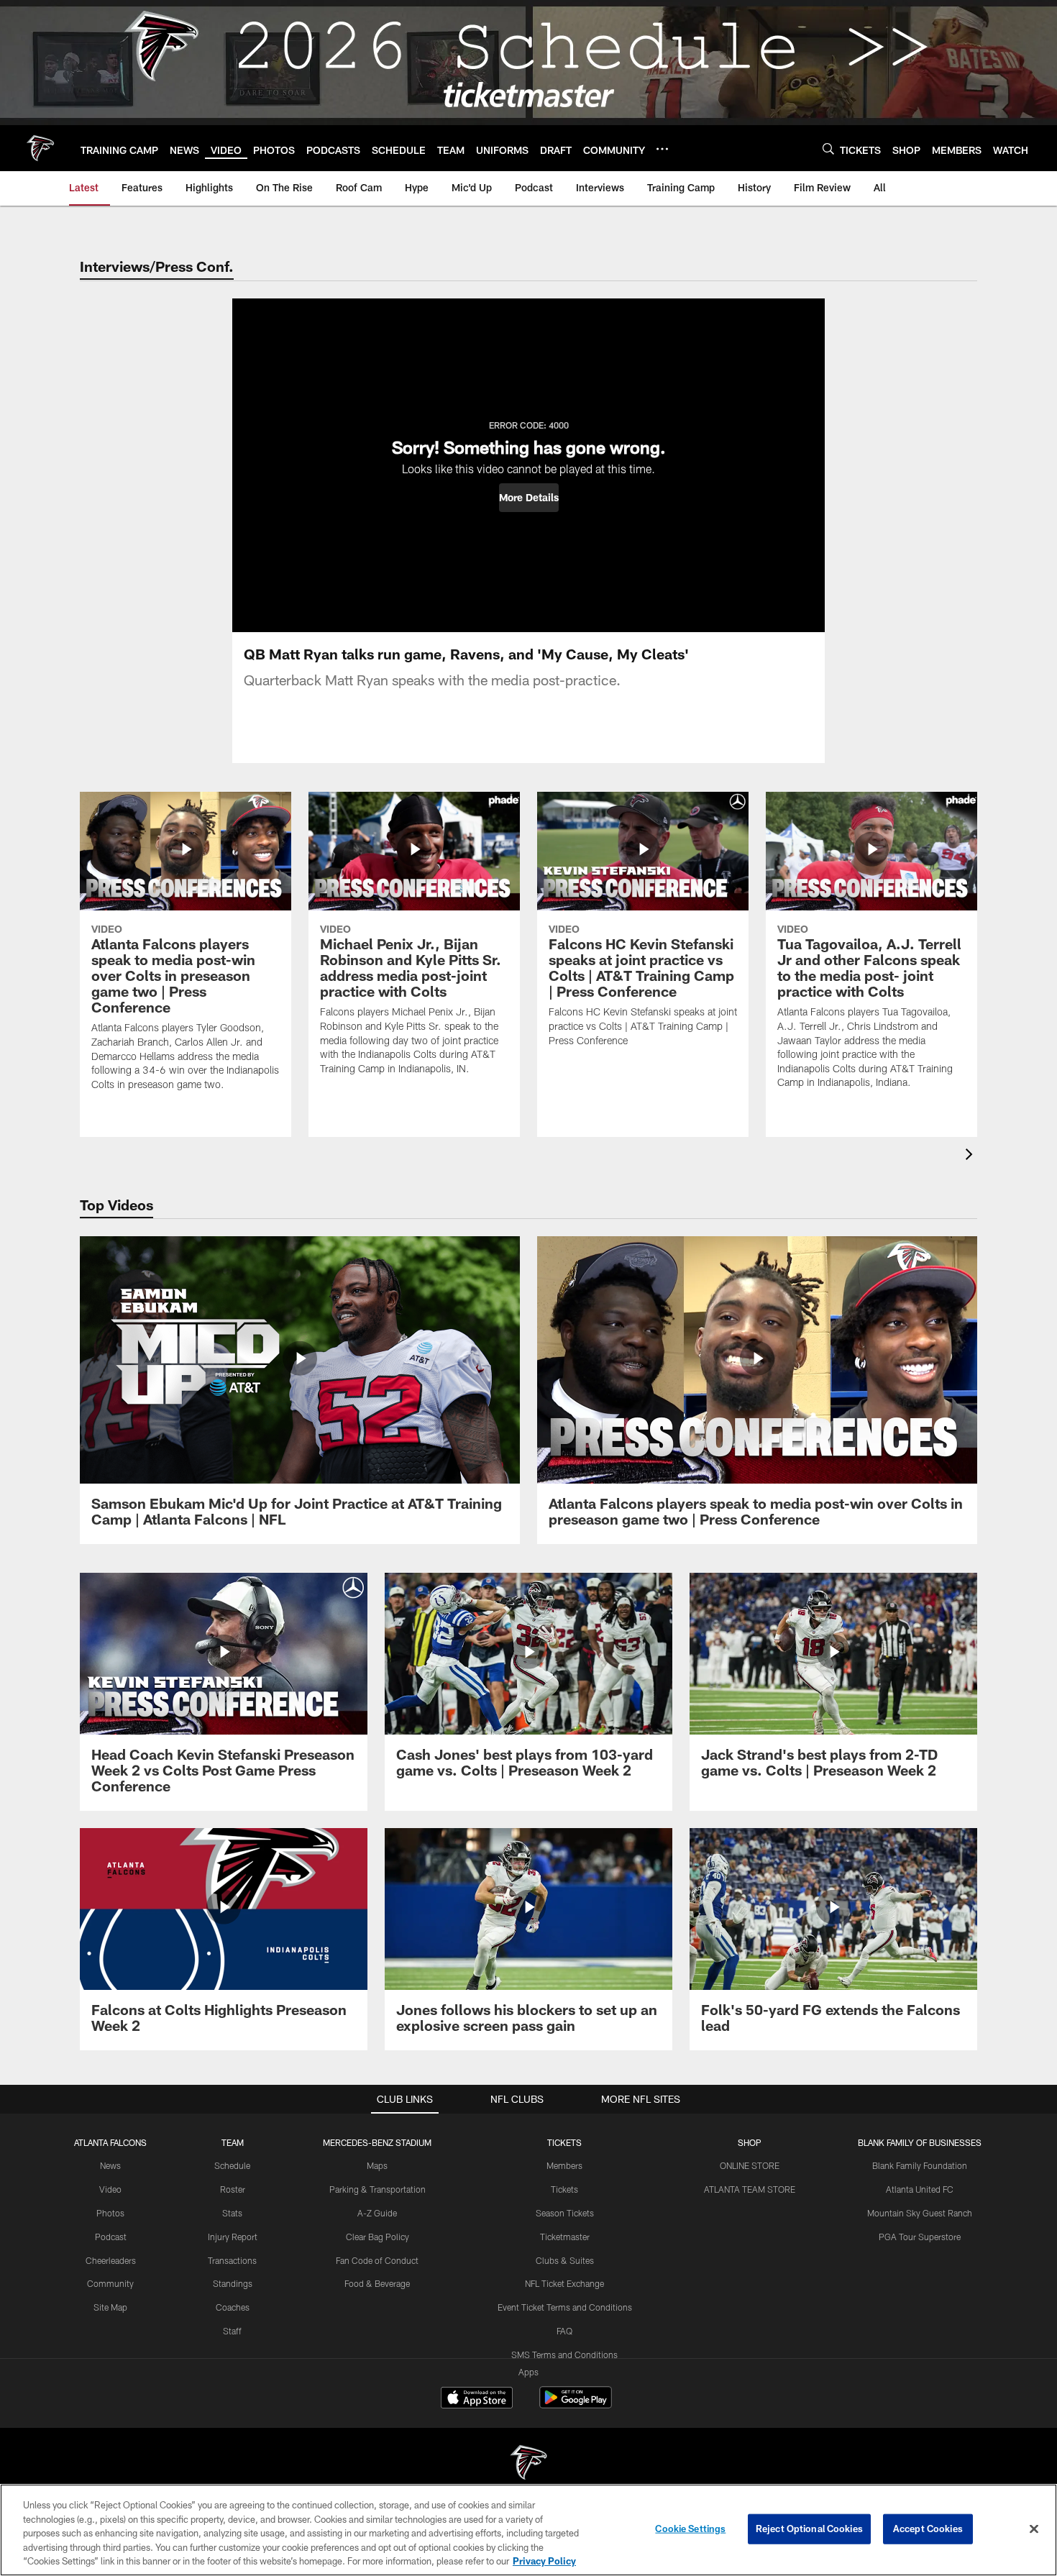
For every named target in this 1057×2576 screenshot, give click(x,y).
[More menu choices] (662, 149)
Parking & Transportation (377, 2189)
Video (110, 2189)
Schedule (232, 2165)
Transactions (232, 2260)
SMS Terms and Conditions (564, 2355)
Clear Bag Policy (377, 2237)
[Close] (1034, 2529)
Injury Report (233, 2237)
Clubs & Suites (565, 2260)
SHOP (750, 2142)
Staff (232, 2331)
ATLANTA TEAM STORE (750, 2189)
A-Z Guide (377, 2213)
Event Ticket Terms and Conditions (565, 2307)
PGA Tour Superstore (920, 2237)
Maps (377, 2165)
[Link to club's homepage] (40, 148)
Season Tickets (565, 2213)
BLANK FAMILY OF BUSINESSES (920, 2142)
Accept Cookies (928, 2529)
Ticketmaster (565, 2237)
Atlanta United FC (920, 2189)
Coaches (233, 2307)
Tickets (564, 2189)
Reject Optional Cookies (809, 2529)
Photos (110, 2213)
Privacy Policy (544, 2561)
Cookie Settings (690, 2529)
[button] (529, 498)
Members (564, 2165)
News (110, 2165)
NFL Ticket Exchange (564, 2283)
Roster (233, 2189)
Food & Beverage (377, 2283)
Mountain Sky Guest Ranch (920, 2213)
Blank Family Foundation (920, 2165)
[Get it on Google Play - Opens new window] (576, 2404)
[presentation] (971, 1156)
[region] (528, 2530)
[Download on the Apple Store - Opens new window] (477, 2399)
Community (110, 2283)
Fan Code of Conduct (377, 2260)
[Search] (828, 149)
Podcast (111, 2237)
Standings (233, 2283)
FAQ (564, 2331)
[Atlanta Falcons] (528, 2464)
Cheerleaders (111, 2260)
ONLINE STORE (750, 2165)
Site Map (110, 2307)
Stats (232, 2213)
